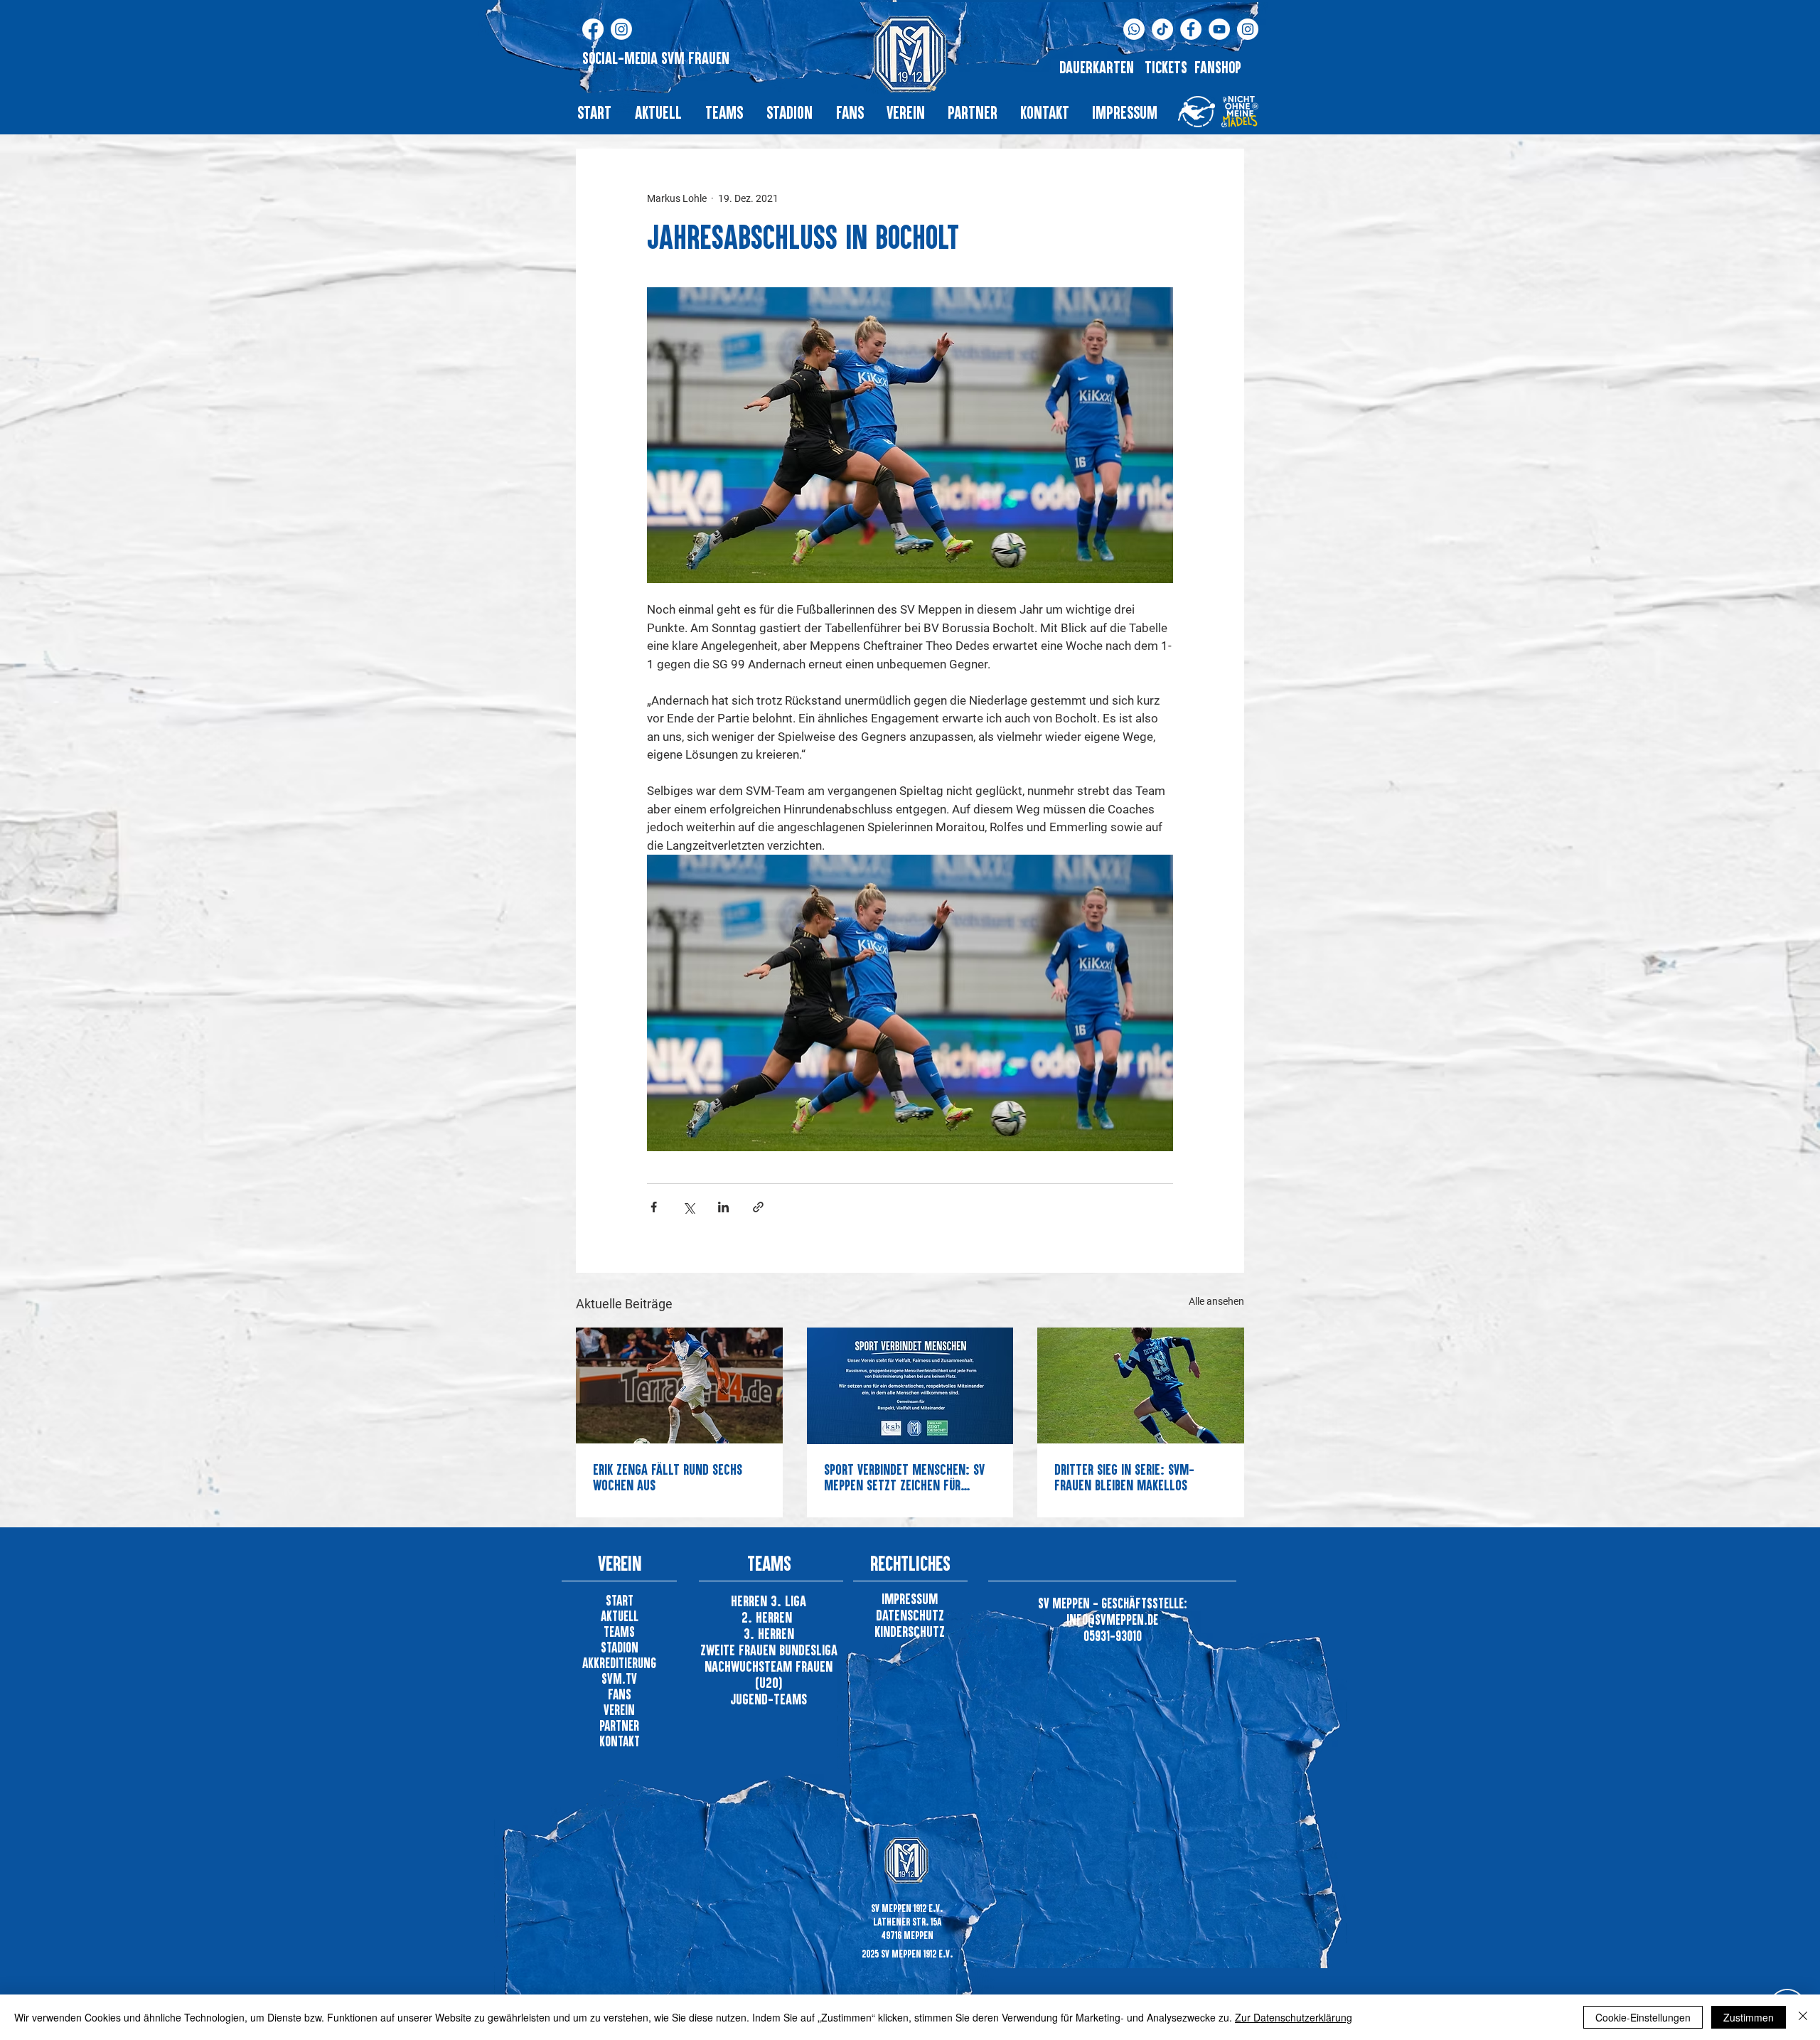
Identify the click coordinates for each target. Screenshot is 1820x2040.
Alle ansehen (1216, 1301)
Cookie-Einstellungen (1643, 2017)
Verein (619, 1710)
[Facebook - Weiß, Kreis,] (1191, 29)
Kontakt (620, 1741)
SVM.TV (619, 1678)
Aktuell (620, 1616)
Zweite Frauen (740, 1650)
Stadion (620, 1647)
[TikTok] (1162, 29)
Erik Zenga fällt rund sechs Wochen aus (668, 1477)
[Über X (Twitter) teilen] (689, 1207)
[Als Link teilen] (758, 1207)
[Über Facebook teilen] (654, 1207)
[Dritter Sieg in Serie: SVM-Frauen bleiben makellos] (1141, 1385)
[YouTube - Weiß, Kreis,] (1219, 29)
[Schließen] (1803, 2017)
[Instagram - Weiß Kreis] (1248, 29)
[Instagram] (621, 29)
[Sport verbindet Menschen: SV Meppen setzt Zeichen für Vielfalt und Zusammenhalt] (910, 1386)
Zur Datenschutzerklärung (1294, 2017)
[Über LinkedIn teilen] (723, 1207)
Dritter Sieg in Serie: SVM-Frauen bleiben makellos (1124, 1477)
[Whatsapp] (1134, 29)
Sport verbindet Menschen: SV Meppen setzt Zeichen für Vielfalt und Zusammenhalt (904, 1477)
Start (620, 1600)
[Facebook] (593, 29)
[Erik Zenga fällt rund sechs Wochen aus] (679, 1385)
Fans (620, 1694)
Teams (619, 1632)
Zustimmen (1749, 2017)
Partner (619, 1725)
